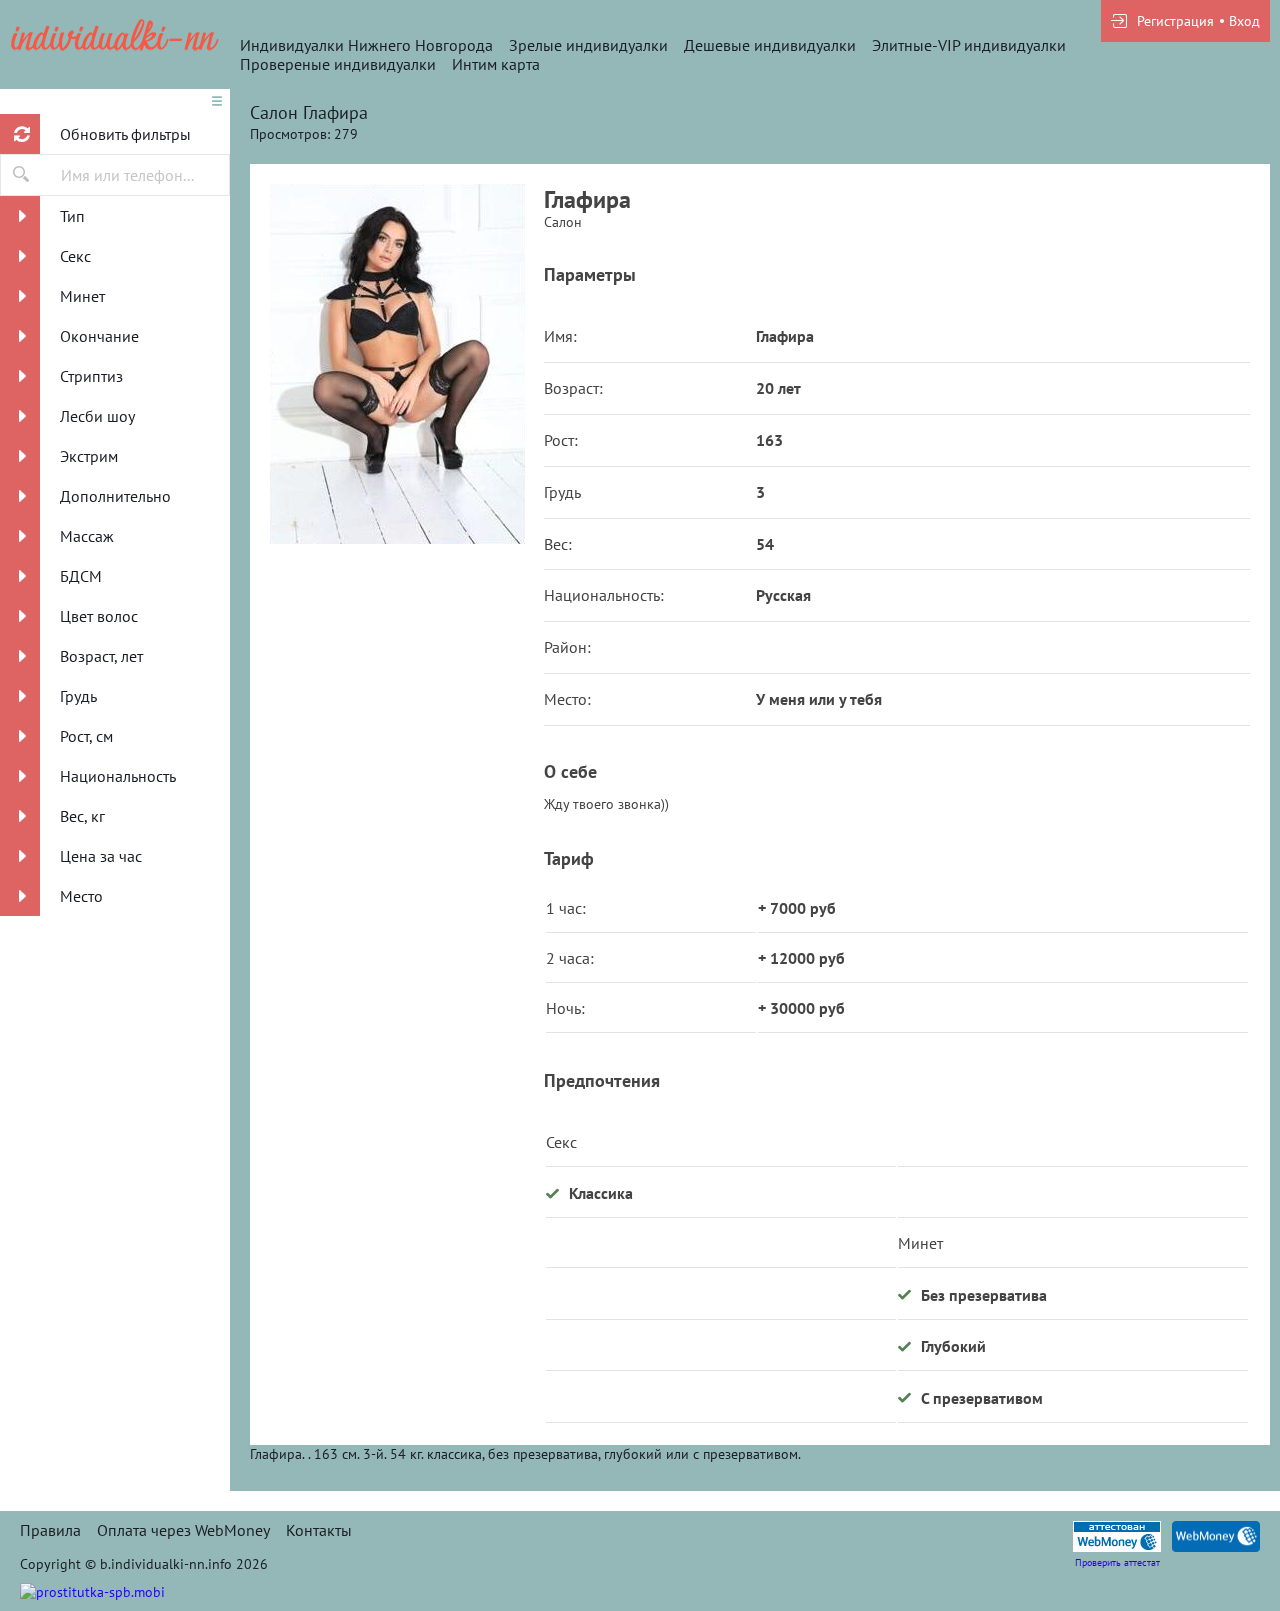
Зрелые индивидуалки (588, 45)
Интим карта (496, 64)
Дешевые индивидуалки (770, 45)
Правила (50, 1530)
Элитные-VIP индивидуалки (969, 45)
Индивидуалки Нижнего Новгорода (366, 45)
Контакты (319, 1530)
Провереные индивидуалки (338, 64)
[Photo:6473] (397, 364)
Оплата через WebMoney (183, 1530)
